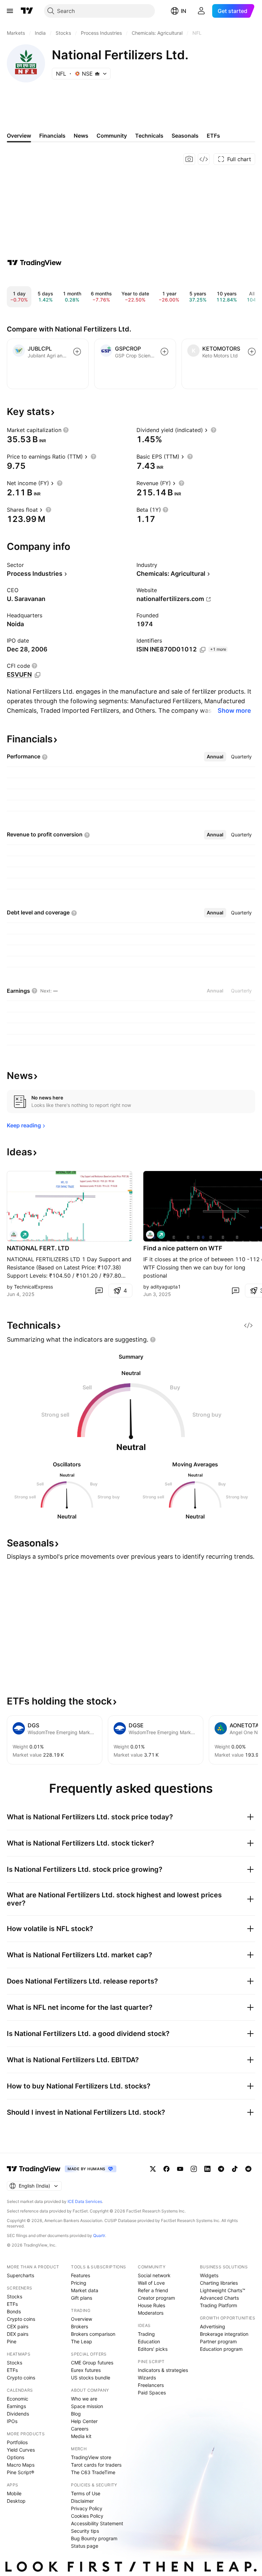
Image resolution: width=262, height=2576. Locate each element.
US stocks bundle (91, 2378)
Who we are (84, 2399)
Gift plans (82, 2298)
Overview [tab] (19, 136)
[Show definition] (66, 430)
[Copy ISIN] (203, 650)
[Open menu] (10, 11)
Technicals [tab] (149, 136)
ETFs (12, 2304)
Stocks (14, 2296)
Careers (80, 2429)
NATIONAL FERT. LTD (38, 1248)
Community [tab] (112, 136)
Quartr (99, 2235)
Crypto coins (21, 2319)
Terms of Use (86, 2493)
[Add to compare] (77, 352)
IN (184, 11)
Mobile (14, 2493)
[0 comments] (99, 1291)
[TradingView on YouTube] (180, 2169)
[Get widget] (204, 159)
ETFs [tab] (213, 136)
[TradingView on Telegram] (221, 2169)
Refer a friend (153, 2290)
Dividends (18, 2414)
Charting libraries (219, 2283)
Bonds (14, 2311)
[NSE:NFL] (14, 1235)
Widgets (209, 2275)
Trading (146, 2334)
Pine (12, 2341)
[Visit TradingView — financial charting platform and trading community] (34, 263)
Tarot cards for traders (96, 2465)
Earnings (16, 2406)
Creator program (156, 2298)
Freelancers (151, 2385)
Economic (18, 2399)
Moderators (151, 2313)
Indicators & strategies (163, 2370)
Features (81, 2275)
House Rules (151, 2305)
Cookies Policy (87, 2516)
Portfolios (17, 2442)
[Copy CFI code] (38, 675)
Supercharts (20, 2275)
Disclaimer (82, 2501)
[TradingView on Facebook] (166, 2169)
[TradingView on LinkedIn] (207, 2169)
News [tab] (81, 136)
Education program (221, 2349)
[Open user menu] (201, 11)
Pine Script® (20, 2472)
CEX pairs (18, 2326)
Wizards (147, 2378)
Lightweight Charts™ (223, 2290)
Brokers (79, 2326)
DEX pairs (18, 2334)
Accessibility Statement (97, 2523)
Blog (76, 2414)
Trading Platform (219, 2305)
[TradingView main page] (27, 11)
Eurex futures (86, 2370)
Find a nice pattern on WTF (183, 1248)
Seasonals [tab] (185, 136)
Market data (85, 2290)
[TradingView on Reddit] (248, 2169)
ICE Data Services (85, 2201)
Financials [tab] (52, 136)
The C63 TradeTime (93, 2472)
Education (149, 2341)
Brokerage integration (224, 2334)
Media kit (81, 2436)
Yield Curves (21, 2450)
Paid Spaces (152, 2393)
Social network (154, 2275)
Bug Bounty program (94, 2538)
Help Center (84, 2421)
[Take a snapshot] (189, 159)
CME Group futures (92, 2363)
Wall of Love (151, 2283)
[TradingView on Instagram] (194, 2169)
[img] (97, 74)
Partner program (218, 2341)
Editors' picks (153, 2349)
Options (16, 2457)
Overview (82, 2319)
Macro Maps (21, 2465)
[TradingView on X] (153, 2169)
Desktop (16, 2501)
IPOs (12, 2421)
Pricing (79, 2283)
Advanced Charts (219, 2298)
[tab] (215, 757)
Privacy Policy (87, 2508)
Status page (85, 2546)
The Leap (82, 2341)
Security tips (85, 2531)
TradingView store (91, 2457)
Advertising (213, 2326)
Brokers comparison (93, 2334)
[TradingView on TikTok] (235, 2169)
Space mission (87, 2406)
